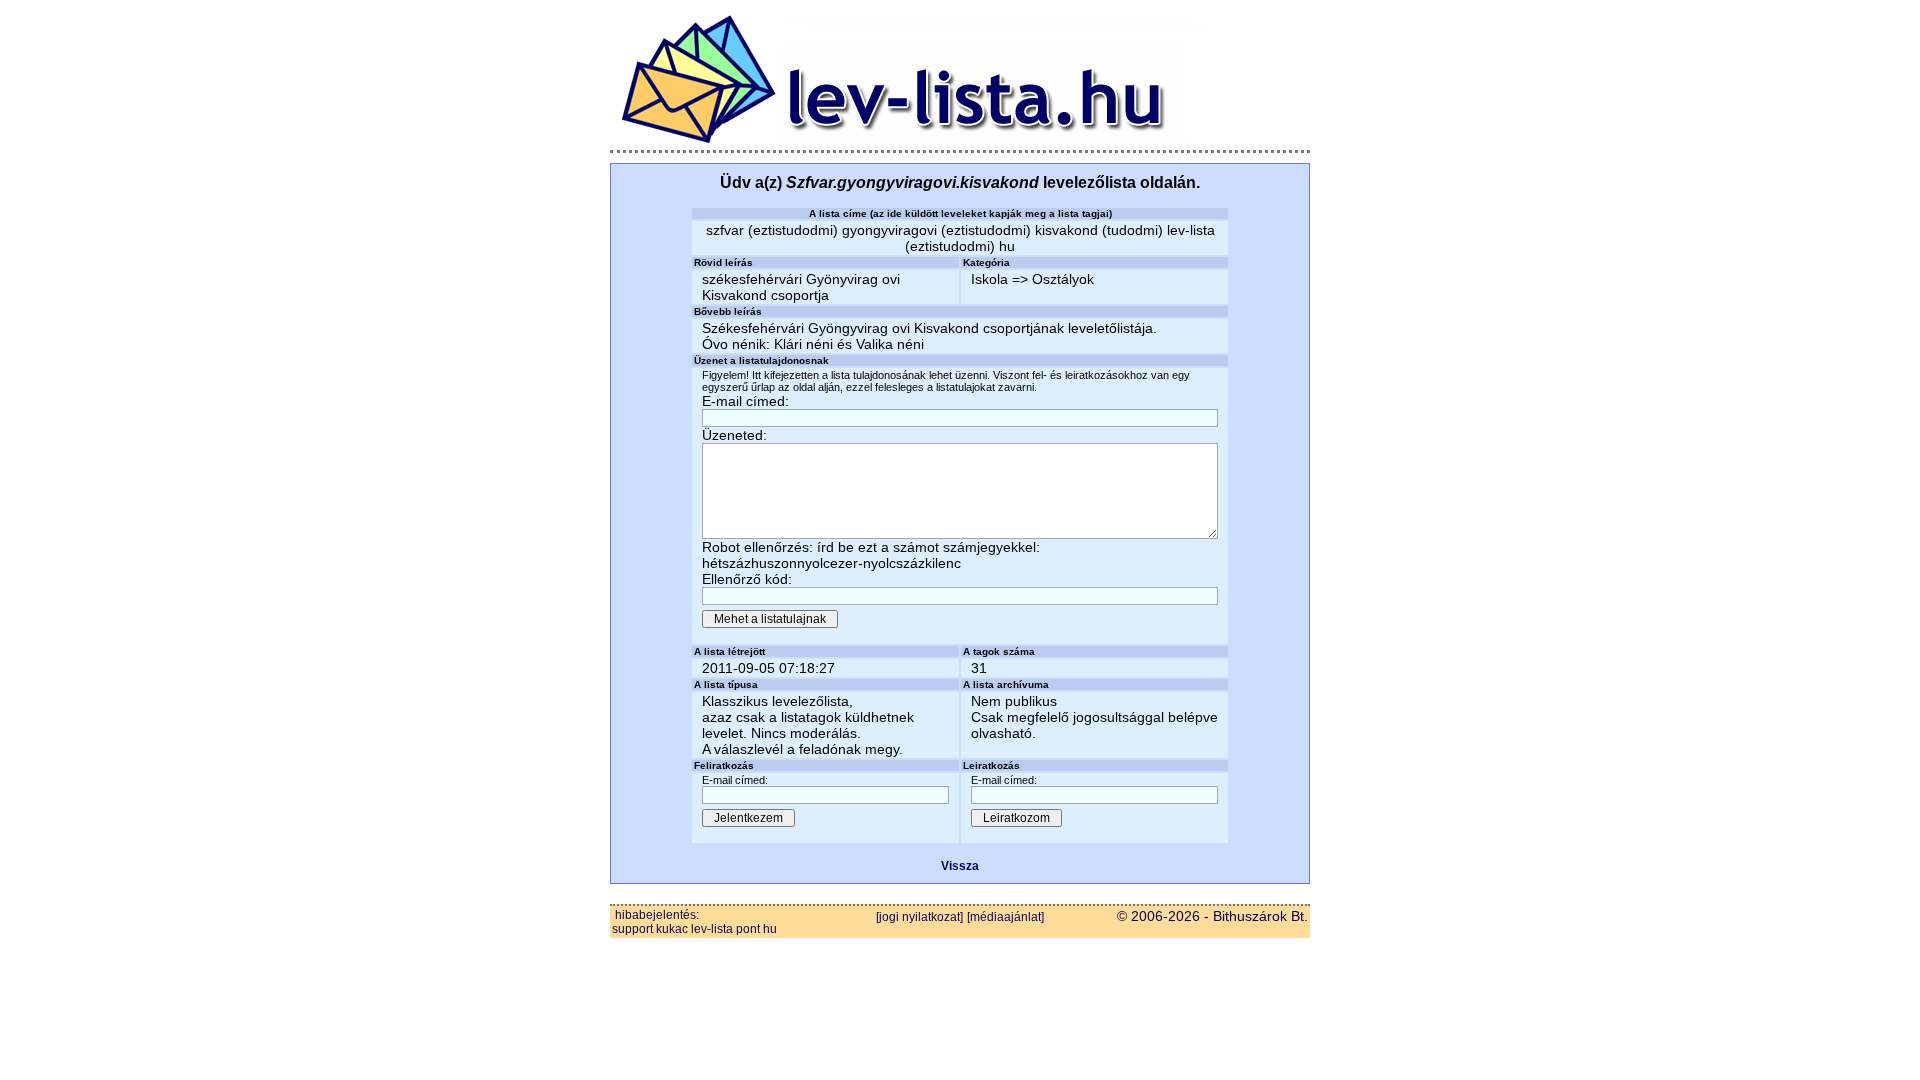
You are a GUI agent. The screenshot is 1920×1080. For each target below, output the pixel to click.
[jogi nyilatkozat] (919, 917)
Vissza (960, 866)
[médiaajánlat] (1005, 917)
